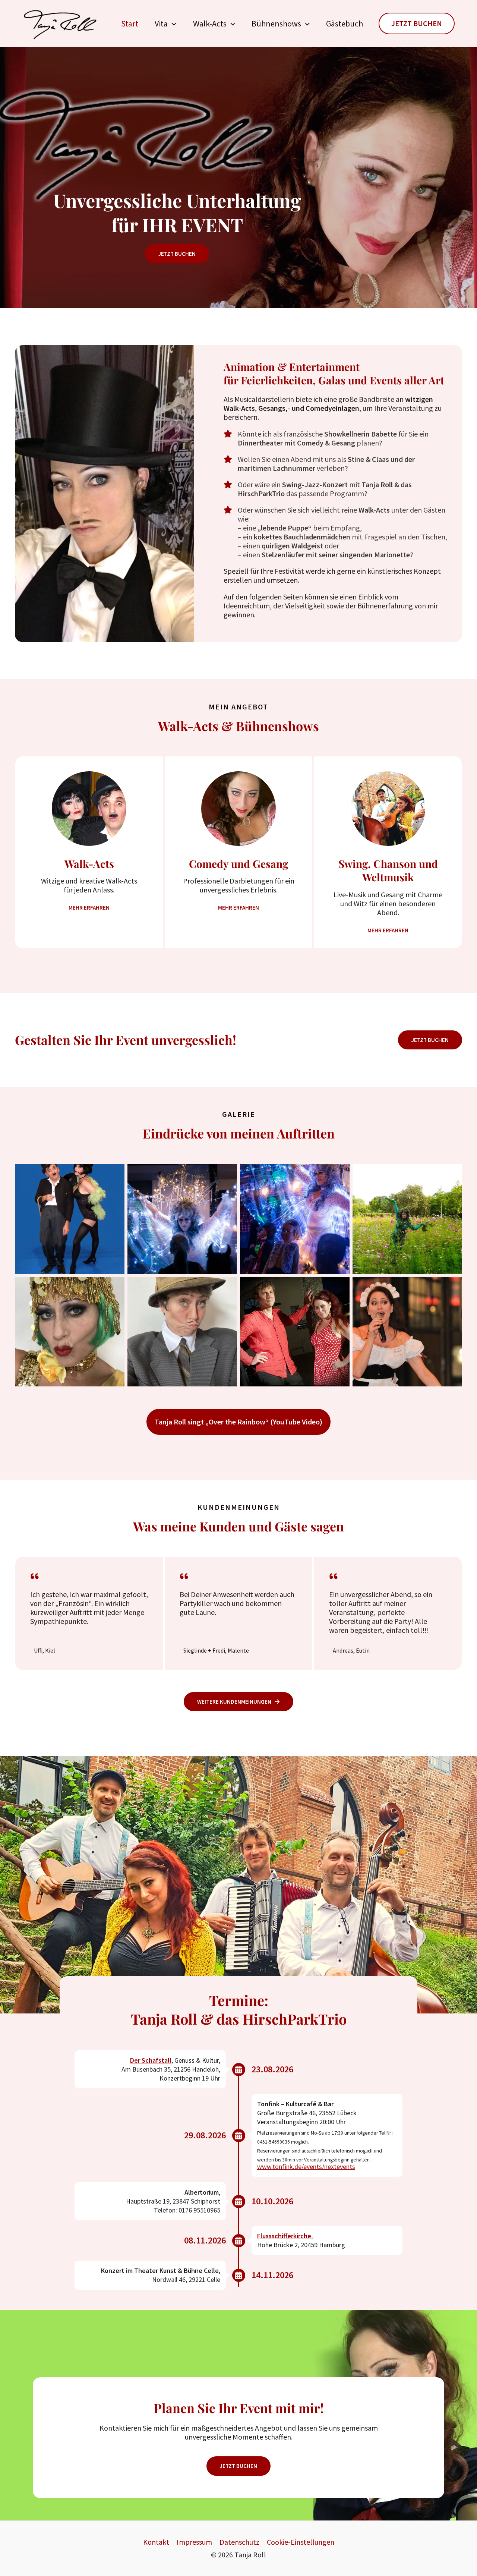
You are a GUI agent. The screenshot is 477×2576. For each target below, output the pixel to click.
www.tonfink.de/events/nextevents (306, 2166)
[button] (172, 24)
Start (130, 23)
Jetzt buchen (430, 1040)
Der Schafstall (151, 2060)
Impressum (194, 2542)
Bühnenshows (276, 23)
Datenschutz (239, 2542)
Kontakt (156, 2542)
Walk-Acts (210, 23)
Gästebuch (345, 23)
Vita (161, 23)
